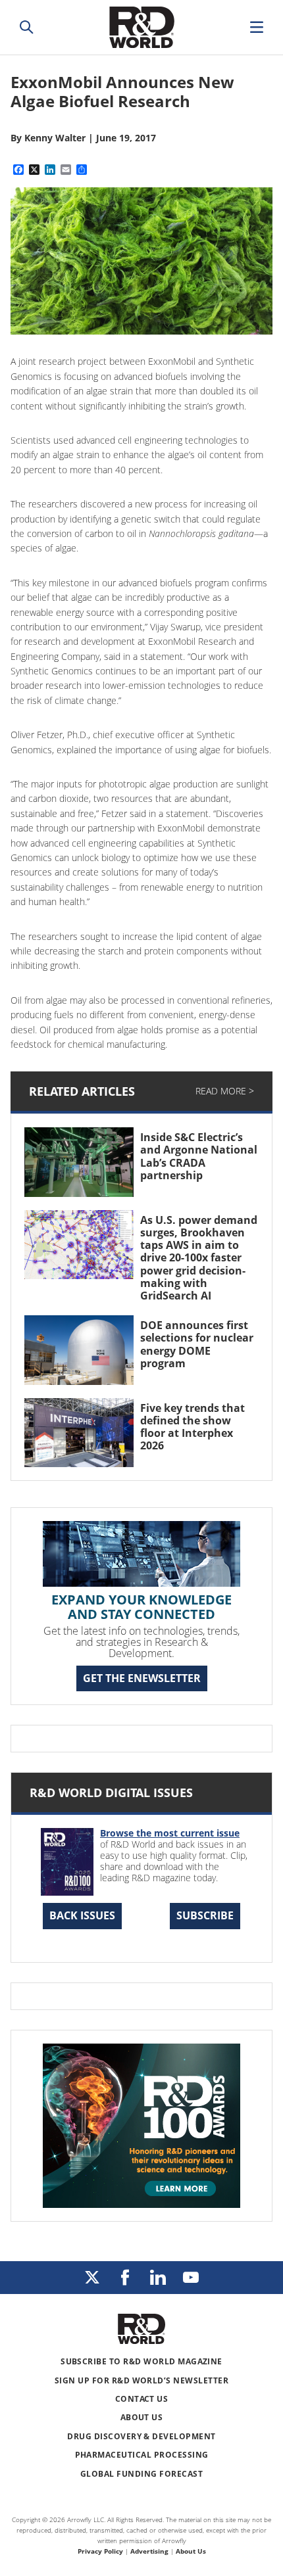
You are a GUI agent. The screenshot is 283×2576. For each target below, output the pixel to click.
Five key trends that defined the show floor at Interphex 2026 (193, 1427)
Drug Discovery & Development (141, 2436)
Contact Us (142, 2399)
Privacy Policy (100, 2551)
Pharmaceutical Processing (142, 2455)
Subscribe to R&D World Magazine (141, 2361)
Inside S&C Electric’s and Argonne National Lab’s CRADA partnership (199, 1156)
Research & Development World (141, 27)
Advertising (149, 2551)
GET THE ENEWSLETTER (142, 1678)
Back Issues (82, 1915)
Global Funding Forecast (141, 2474)
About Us (142, 2417)
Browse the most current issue (170, 1833)
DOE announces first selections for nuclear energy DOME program (197, 1344)
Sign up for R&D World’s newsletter (141, 2380)
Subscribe (205, 1915)
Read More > (225, 1091)
